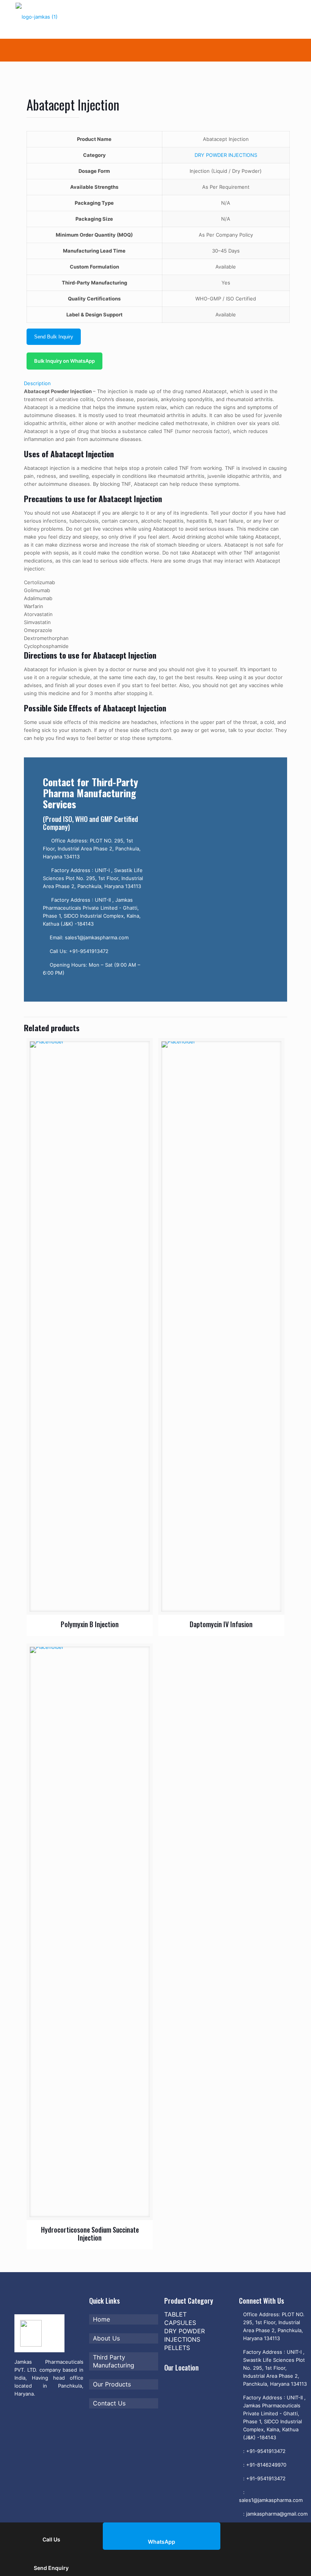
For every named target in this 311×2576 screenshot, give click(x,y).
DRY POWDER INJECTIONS (226, 155)
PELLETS (177, 2348)
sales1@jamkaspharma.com (271, 2500)
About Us (106, 2338)
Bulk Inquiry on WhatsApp (64, 361)
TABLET (175, 2314)
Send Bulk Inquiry (54, 337)
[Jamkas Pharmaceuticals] (51, 19)
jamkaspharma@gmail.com (277, 2514)
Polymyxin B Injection (90, 1624)
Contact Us (109, 2403)
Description (37, 383)
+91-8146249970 (266, 2465)
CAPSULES (180, 2323)
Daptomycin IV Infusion (221, 1624)
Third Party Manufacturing (114, 2361)
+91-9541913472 (266, 2451)
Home (101, 2319)
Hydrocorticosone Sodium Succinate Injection (90, 2234)
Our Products (112, 2384)
